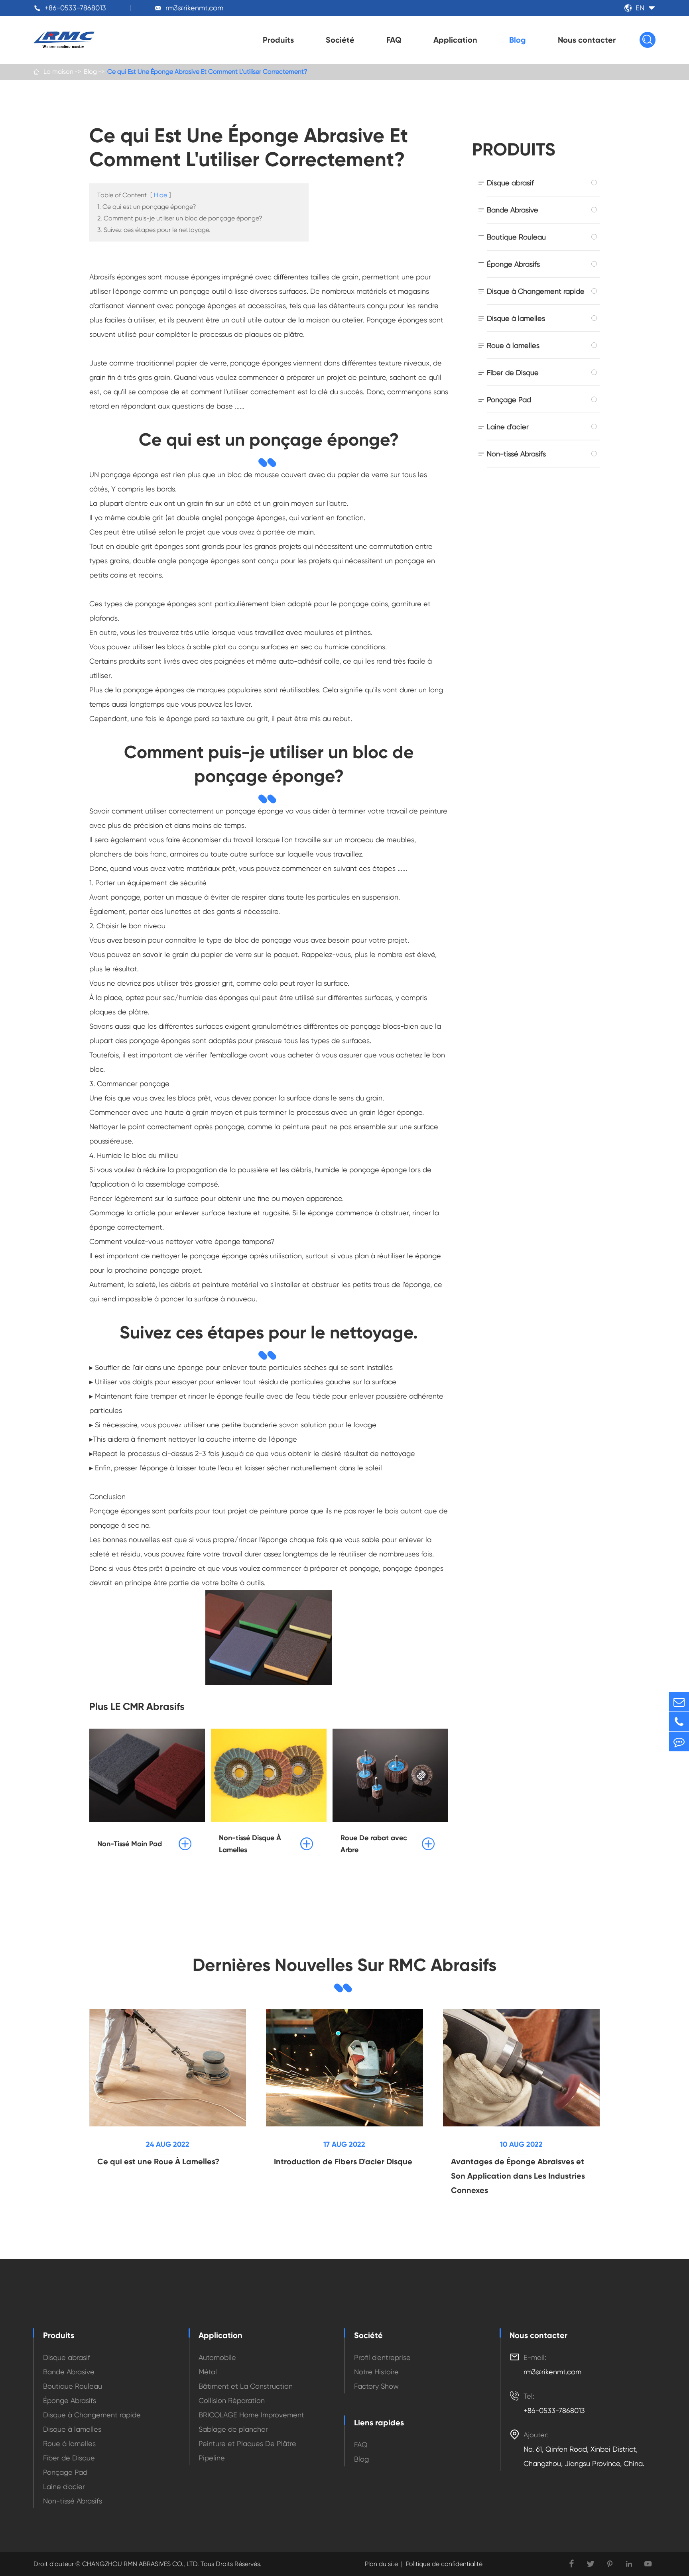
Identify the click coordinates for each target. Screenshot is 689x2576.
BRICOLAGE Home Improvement (251, 2415)
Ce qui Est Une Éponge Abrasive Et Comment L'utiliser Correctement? (207, 72)
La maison (58, 72)
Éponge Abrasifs (513, 264)
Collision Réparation (232, 2400)
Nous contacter (587, 40)
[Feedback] (679, 1742)
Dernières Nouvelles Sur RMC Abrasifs (344, 1965)
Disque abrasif (510, 183)
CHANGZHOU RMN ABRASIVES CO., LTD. (140, 2564)
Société (340, 40)
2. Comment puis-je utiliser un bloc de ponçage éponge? (180, 218)
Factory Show (376, 2386)
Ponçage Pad (509, 400)
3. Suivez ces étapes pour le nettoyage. (154, 230)
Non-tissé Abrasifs (516, 454)
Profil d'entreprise (382, 2357)
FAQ (394, 40)
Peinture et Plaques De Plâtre (247, 2443)
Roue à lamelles (513, 345)
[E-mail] (679, 1702)
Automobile (217, 2357)
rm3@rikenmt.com (194, 8)
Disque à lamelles (516, 318)
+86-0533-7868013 (75, 8)
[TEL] (679, 1722)
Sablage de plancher (233, 2429)
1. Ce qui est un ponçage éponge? (147, 207)
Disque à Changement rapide (536, 291)
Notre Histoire (376, 2372)
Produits (278, 40)
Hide (160, 195)
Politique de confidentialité (444, 2564)
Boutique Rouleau (516, 237)
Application (455, 40)
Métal (208, 2372)
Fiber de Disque (513, 372)
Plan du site (381, 2564)
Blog (518, 40)
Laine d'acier (508, 427)
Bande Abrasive (513, 210)
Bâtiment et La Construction (246, 2386)
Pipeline (212, 2458)
